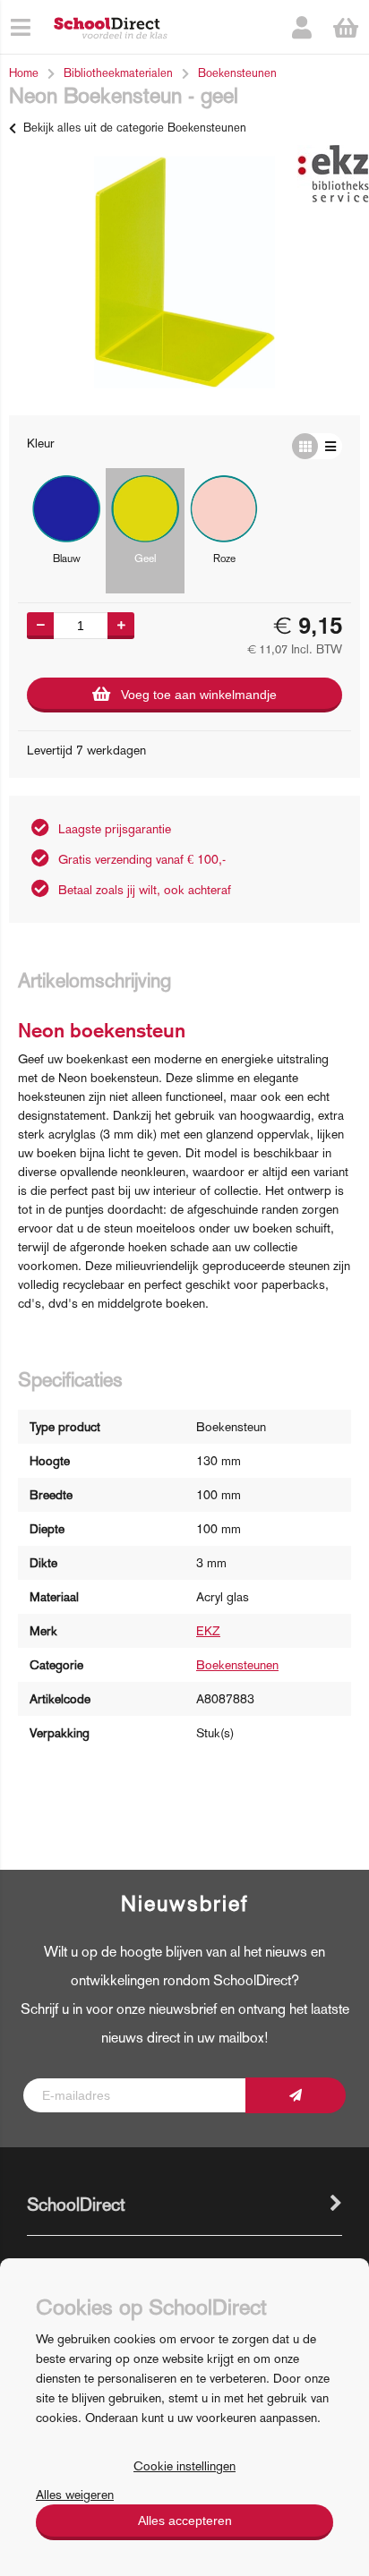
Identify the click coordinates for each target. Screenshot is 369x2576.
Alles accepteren (185, 2521)
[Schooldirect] (111, 27)
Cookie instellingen (184, 2466)
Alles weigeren (75, 2495)
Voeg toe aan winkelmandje (199, 695)
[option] (184, 272)
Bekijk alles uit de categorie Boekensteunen (135, 128)
